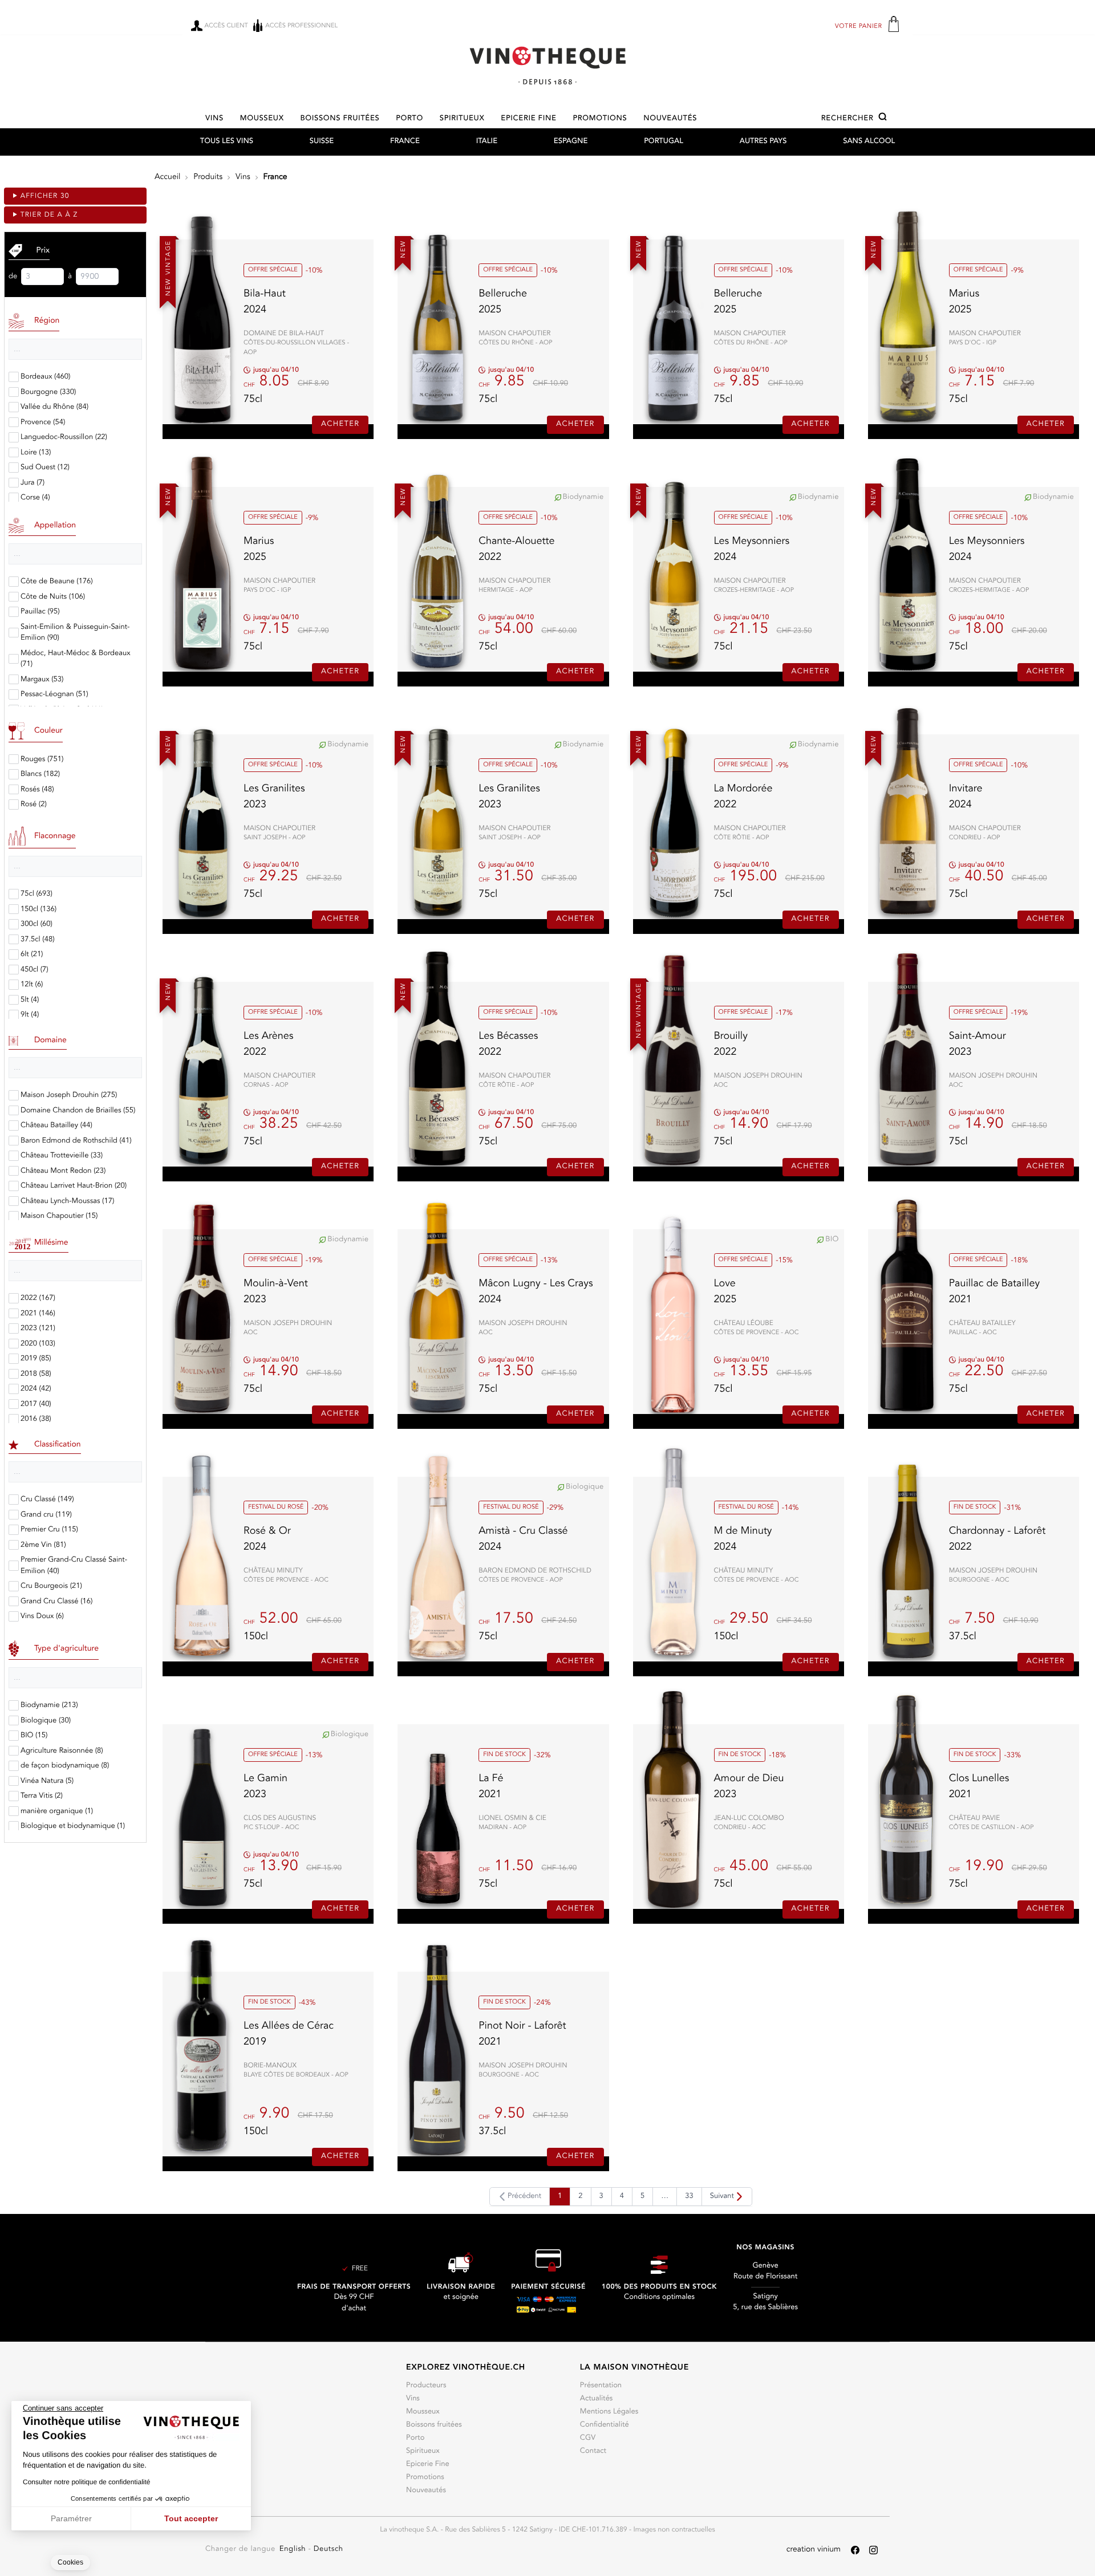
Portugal (664, 142)
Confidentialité (605, 2425)
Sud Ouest (45, 468)
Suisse (322, 142)
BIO (34, 1736)
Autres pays (763, 142)
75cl (36, 894)
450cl (35, 970)
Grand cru (46, 1515)
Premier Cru (49, 1530)
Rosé (34, 805)
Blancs (40, 775)
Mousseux (262, 119)
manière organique (57, 1812)
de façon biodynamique (65, 1766)
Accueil (167, 177)
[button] (855, 119)
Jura (33, 483)
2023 (38, 1329)
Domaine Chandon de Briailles (78, 1111)
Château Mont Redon (63, 1171)
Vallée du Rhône (54, 407)
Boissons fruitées (340, 119)
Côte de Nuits (53, 597)
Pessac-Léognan (54, 695)
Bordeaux (45, 377)
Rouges (42, 760)
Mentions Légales (609, 2412)
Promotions (600, 119)
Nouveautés (670, 119)
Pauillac (40, 612)
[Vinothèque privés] (547, 65)
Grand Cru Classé (56, 1602)
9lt (30, 1015)
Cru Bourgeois (51, 1586)
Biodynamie (49, 1706)
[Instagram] (873, 2550)
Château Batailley (56, 1126)
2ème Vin (43, 1545)
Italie (487, 142)
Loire (36, 453)
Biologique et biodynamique (73, 1827)
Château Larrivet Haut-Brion (74, 1186)
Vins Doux (42, 1617)
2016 (36, 1419)
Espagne (571, 142)
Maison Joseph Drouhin (69, 1096)
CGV (588, 2438)
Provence (43, 423)
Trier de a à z (49, 215)
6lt (32, 955)
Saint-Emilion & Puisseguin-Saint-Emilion (75, 633)
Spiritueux (462, 119)
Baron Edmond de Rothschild (76, 1141)
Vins (214, 119)
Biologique (46, 1721)
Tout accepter (191, 2518)
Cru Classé (47, 1500)
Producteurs (426, 2386)
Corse (35, 498)
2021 (38, 1314)
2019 (36, 1359)
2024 (36, 1389)
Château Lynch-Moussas (67, 1202)
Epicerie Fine (528, 119)
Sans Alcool (869, 142)
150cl (38, 910)
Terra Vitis (42, 1796)
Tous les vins (227, 142)
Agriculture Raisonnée (62, 1751)
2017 (36, 1405)
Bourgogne (48, 393)
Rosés (37, 790)
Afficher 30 (45, 196)
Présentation (601, 2386)
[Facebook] (855, 2550)
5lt (30, 1000)
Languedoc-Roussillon (64, 438)
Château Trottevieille (62, 1156)
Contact (593, 2451)
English (294, 2549)
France (405, 142)
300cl (36, 925)
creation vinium (814, 2550)
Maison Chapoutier (59, 1216)
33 (689, 2197)
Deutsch (328, 2549)
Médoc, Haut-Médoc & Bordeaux (75, 659)
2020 (38, 1344)
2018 (36, 1374)
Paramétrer (71, 2518)
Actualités (597, 2399)
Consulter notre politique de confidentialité (86, 2482)
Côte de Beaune (57, 582)
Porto (409, 119)
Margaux (42, 680)
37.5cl (38, 940)
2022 (38, 1299)
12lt (32, 985)
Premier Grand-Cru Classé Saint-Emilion (74, 1566)
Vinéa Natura (47, 1781)
